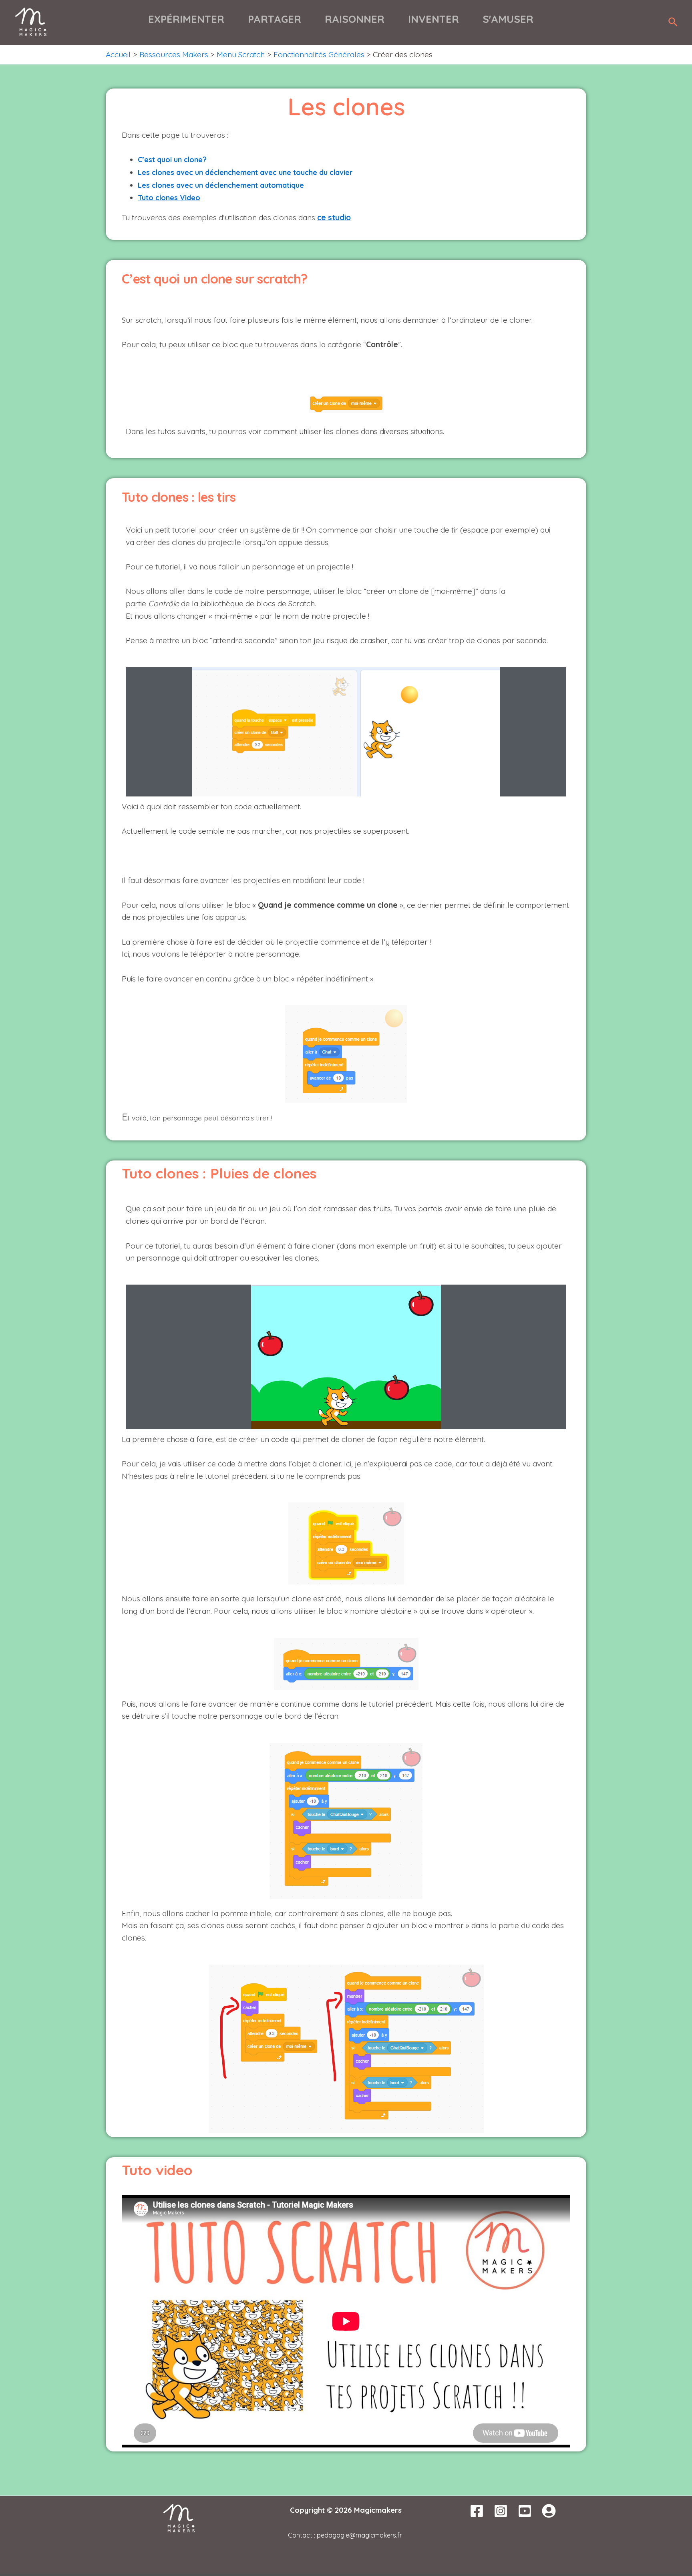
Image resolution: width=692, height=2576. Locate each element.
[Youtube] (525, 2511)
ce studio (334, 217)
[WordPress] (549, 2511)
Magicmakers (378, 2510)
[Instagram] (501, 2511)
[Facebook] (477, 2511)
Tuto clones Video (169, 197)
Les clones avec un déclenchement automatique (221, 185)
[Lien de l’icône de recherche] (673, 22)
